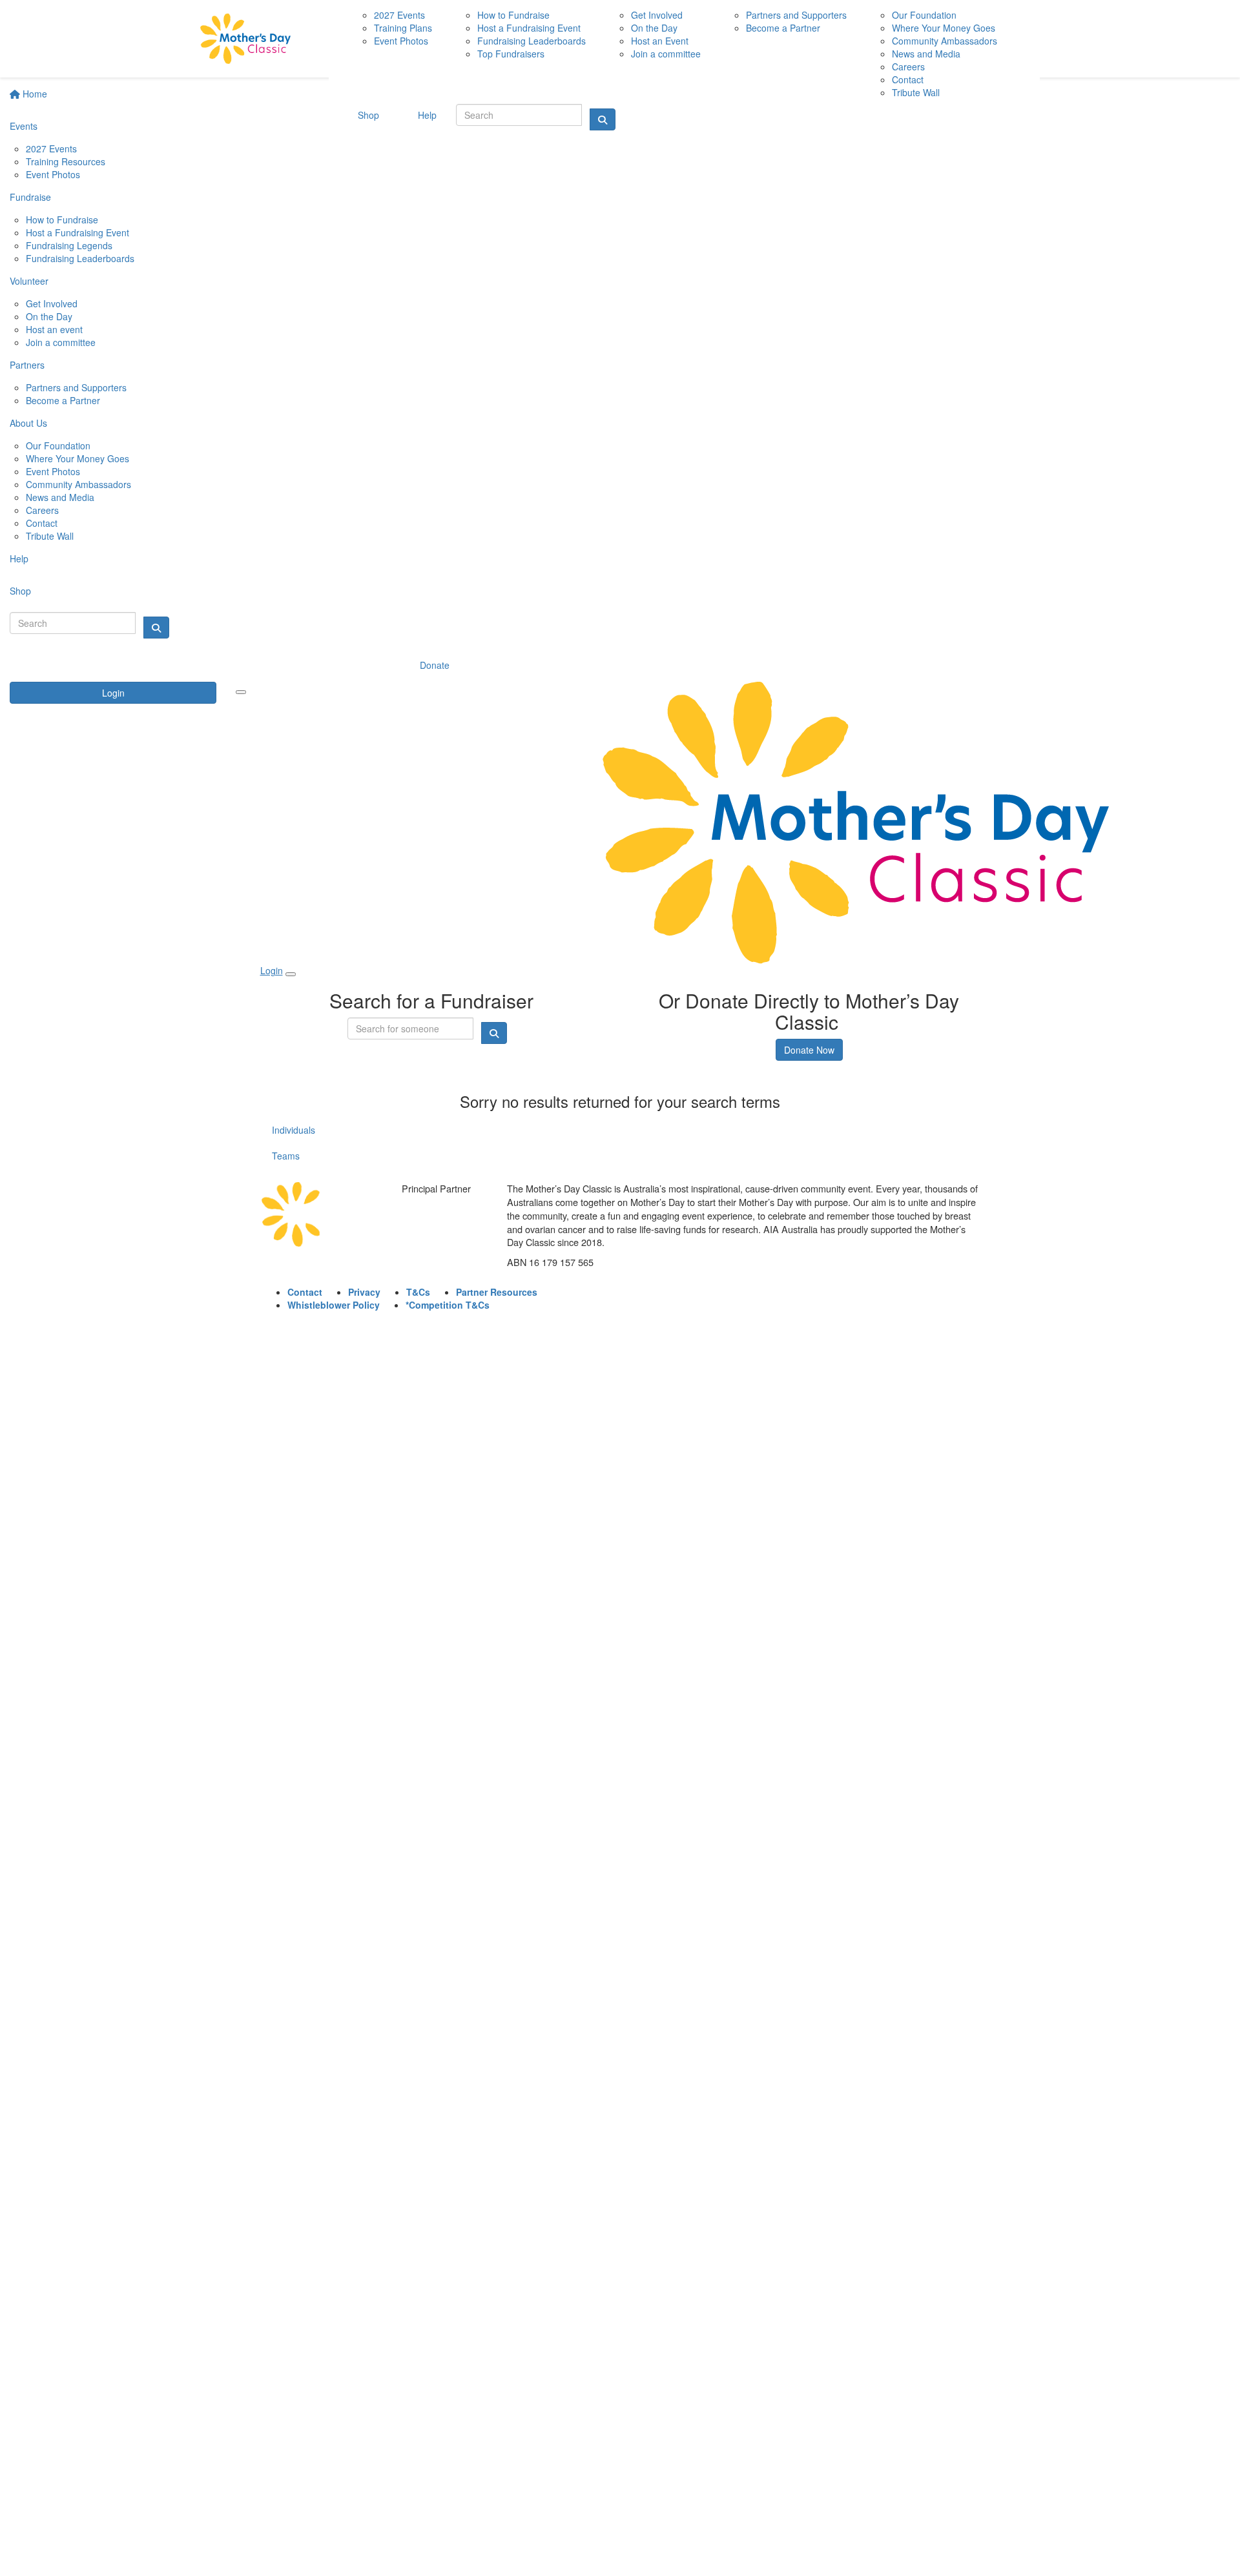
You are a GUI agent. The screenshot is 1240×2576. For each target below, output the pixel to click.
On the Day (49, 316)
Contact (42, 523)
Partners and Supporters (76, 387)
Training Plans (403, 28)
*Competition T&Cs (448, 1305)
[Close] (291, 974)
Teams (286, 1156)
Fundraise (30, 197)
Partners (27, 365)
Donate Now (809, 1050)
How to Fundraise (62, 220)
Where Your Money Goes (77, 458)
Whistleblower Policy (334, 1305)
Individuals (294, 1130)
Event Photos (53, 174)
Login (113, 693)
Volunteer (29, 281)
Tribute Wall (50, 536)
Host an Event (660, 41)
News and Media (60, 497)
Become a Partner (63, 400)
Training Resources (66, 161)
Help (19, 558)
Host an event (54, 329)
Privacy (364, 1292)
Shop (20, 591)
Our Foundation (58, 445)
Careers (42, 510)
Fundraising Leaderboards (80, 258)
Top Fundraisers (511, 54)
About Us (28, 423)
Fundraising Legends (69, 245)
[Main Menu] (241, 692)
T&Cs (418, 1292)
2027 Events (51, 148)
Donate (435, 665)
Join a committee (61, 342)
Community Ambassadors (78, 484)
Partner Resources (497, 1292)
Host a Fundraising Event (77, 232)
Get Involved (52, 303)
